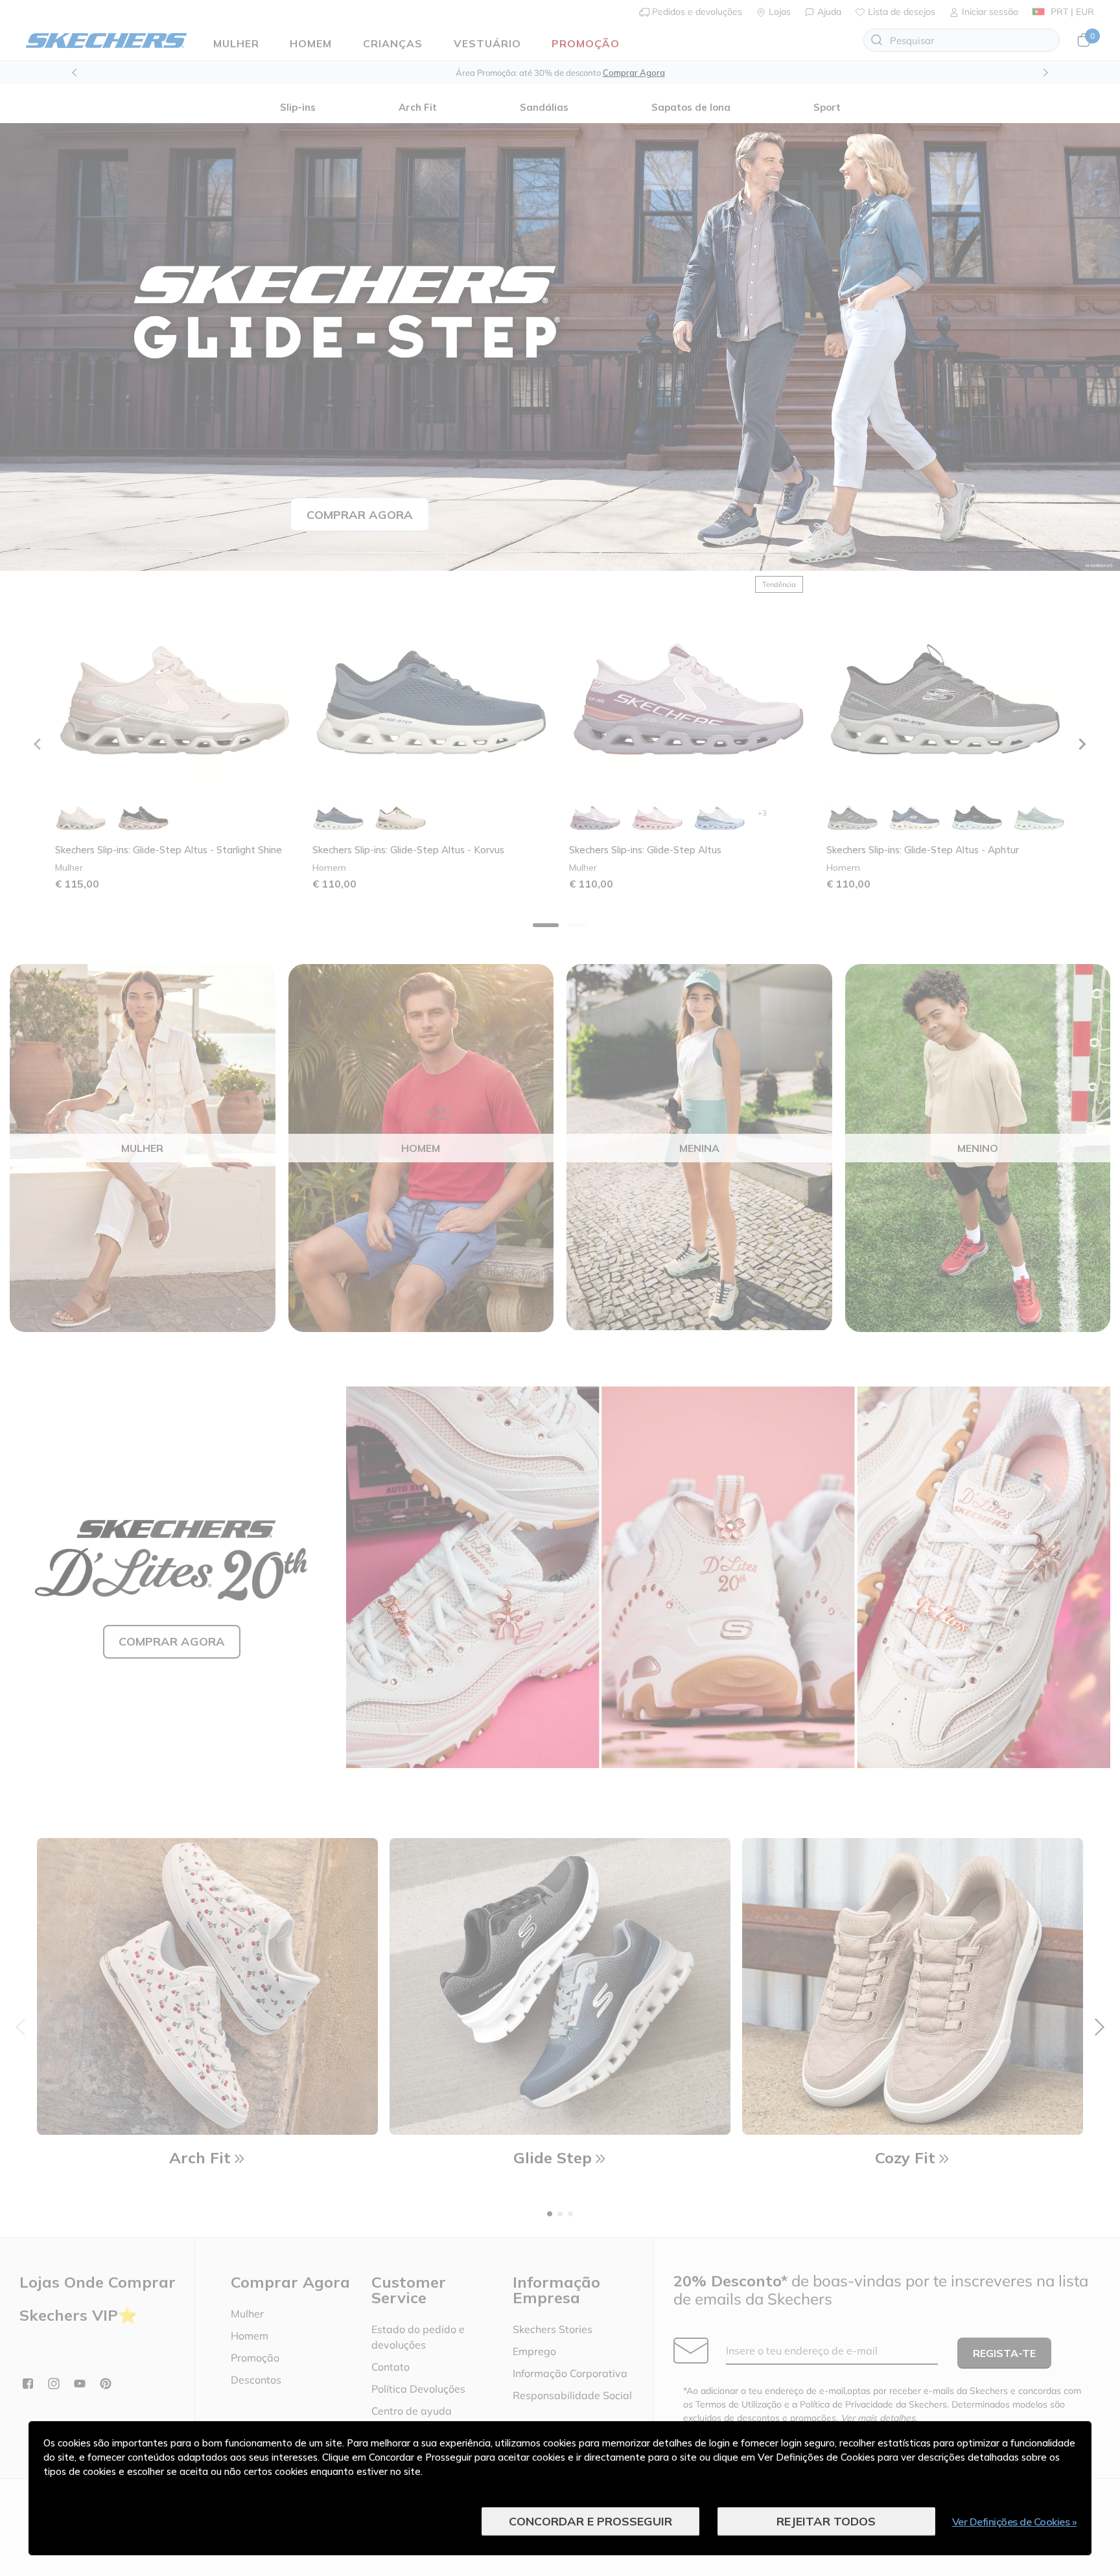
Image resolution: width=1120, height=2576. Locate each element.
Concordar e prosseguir (590, 2521)
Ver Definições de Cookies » (1015, 2522)
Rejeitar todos (826, 2521)
